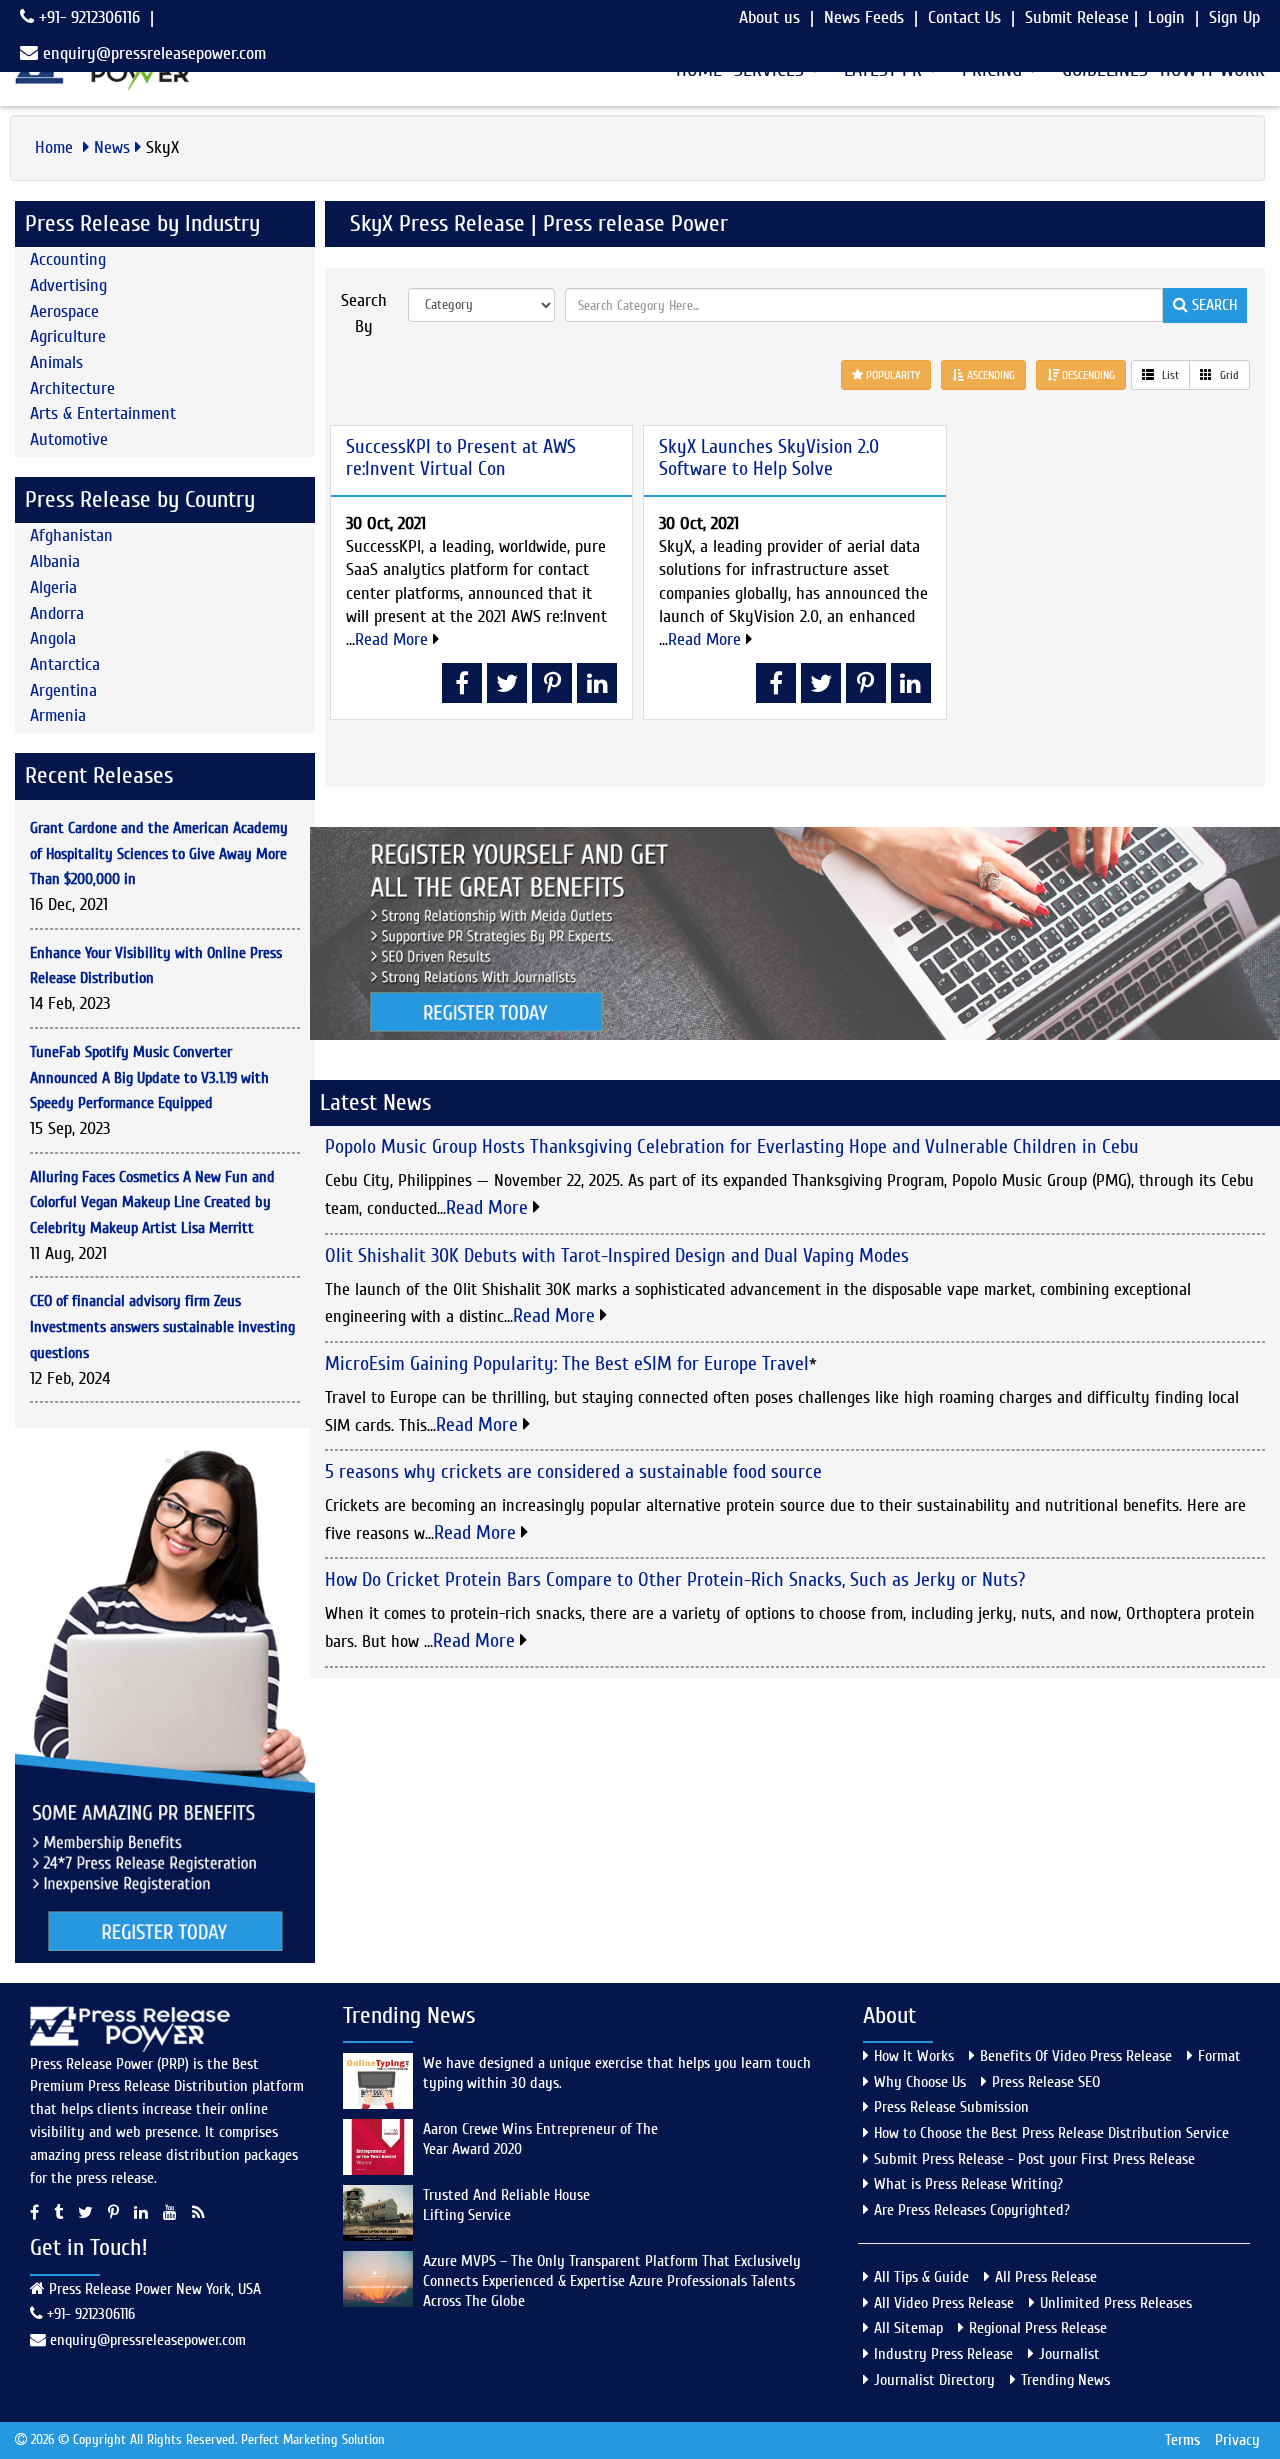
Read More (394, 639)
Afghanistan (71, 535)
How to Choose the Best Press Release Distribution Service (1051, 2133)
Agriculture (68, 336)
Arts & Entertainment (103, 413)
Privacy (1237, 2440)
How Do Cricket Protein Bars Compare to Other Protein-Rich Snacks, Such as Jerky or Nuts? (675, 1579)
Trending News (1065, 2380)
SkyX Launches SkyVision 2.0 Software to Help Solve (769, 457)
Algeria (53, 587)
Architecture (72, 388)
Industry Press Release (943, 2354)
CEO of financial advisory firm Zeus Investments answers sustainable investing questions (162, 1326)
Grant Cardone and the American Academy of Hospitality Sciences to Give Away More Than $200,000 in (159, 853)
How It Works (914, 2056)
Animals (56, 362)
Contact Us (964, 17)
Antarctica (65, 664)
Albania (55, 561)
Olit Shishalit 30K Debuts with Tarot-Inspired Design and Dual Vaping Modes (617, 1255)
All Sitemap (908, 2328)
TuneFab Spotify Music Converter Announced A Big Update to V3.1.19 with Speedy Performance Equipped (149, 1077)
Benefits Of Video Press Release (1076, 2056)
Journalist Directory (934, 2380)
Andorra (57, 613)
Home (56, 147)
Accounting (68, 259)
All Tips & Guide (921, 2277)
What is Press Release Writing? (968, 2184)
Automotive (69, 439)
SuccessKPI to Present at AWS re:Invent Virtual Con (461, 457)
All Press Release (1046, 2277)
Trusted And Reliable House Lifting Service (506, 2205)
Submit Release (1077, 17)
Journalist (1069, 2354)
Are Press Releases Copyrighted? (972, 2210)
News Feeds (864, 17)
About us (769, 17)
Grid (1228, 375)
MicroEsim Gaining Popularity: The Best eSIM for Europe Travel (567, 1363)
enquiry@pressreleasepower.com (154, 53)
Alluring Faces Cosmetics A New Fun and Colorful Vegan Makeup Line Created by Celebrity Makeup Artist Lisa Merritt (152, 1202)
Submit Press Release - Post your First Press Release (1034, 2159)
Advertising (68, 285)
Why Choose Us (920, 2082)
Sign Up (1234, 17)
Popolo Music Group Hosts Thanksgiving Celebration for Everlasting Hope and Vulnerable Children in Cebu (732, 1146)
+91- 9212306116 (87, 17)
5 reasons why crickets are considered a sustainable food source (573, 1471)
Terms (1182, 2440)
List (1169, 375)
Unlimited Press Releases (1116, 2303)
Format (1219, 2056)
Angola (53, 638)
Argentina (63, 690)
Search (1212, 305)
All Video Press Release (944, 2303)
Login (1166, 17)
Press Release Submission (951, 2107)
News (112, 147)
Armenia (58, 715)
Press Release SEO (1046, 2082)
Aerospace (64, 311)
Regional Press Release (1038, 2328)
